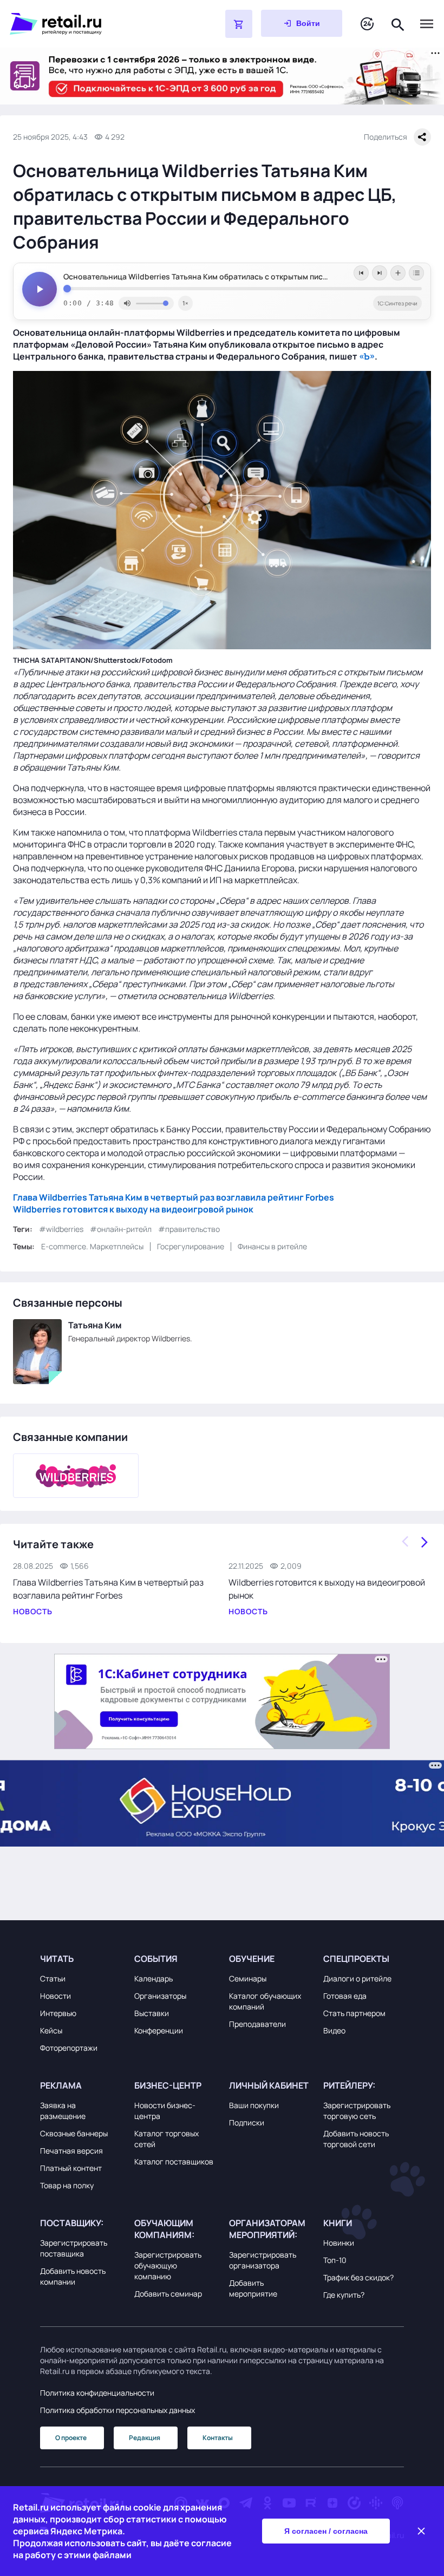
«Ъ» (367, 356)
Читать (57, 1959)
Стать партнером (354, 2013)
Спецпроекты (356, 1959)
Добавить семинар (168, 2294)
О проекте (71, 2438)
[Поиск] (398, 24)
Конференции (159, 2030)
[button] (80, 1959)
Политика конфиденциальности (97, 2393)
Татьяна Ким (95, 1325)
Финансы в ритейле (272, 1246)
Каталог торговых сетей (166, 2139)
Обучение (252, 1959)
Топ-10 (335, 2260)
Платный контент (71, 2168)
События (156, 1959)
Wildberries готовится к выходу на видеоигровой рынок (133, 1209)
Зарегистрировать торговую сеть (357, 2111)
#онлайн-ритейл (121, 1229)
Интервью (58, 2013)
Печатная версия (71, 2151)
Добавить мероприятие (253, 2288)
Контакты (218, 2438)
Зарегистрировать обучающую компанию (168, 2265)
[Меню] (427, 24)
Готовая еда (345, 1996)
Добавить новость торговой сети (356, 2139)
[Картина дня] (367, 24)
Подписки (247, 2122)
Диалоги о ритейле (357, 1978)
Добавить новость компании (73, 2276)
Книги (338, 2223)
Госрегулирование (191, 1246)
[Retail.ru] (90, 24)
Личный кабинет (269, 2085)
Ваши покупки (254, 2105)
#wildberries (61, 1229)
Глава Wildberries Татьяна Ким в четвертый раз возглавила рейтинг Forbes (174, 1197)
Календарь (154, 1978)
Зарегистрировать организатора (263, 2260)
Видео (334, 2030)
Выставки (152, 2013)
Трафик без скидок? (358, 2277)
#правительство (189, 1229)
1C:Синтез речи (397, 303)
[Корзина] (239, 24)
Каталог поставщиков (174, 2161)
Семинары (248, 1978)
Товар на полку (67, 2185)
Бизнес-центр (168, 2085)
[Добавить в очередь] (398, 273)
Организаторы (160, 1996)
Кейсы (51, 2030)
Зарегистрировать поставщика (74, 2248)
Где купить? (344, 2295)
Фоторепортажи (69, 2048)
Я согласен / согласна (326, 2531)
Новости (56, 1996)
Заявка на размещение (63, 2111)
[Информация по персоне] (37, 1352)
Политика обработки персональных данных (117, 2410)
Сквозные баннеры (74, 2133)
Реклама (61, 2085)
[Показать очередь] (416, 273)
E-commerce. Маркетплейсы (92, 1246)
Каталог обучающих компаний (265, 2001)
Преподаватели (257, 2024)
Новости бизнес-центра (165, 2111)
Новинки (339, 2243)
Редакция (145, 2438)
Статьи (53, 1978)
